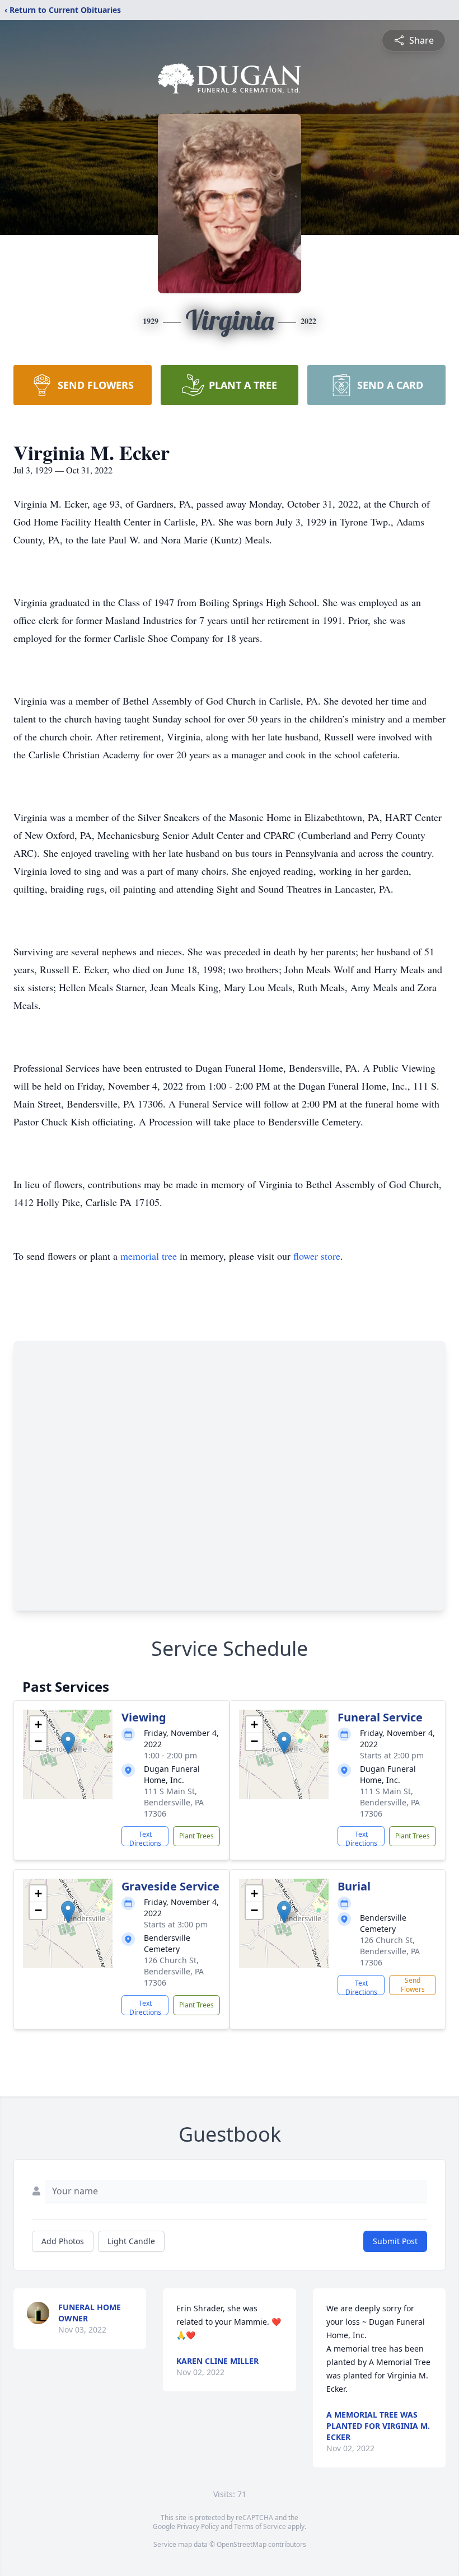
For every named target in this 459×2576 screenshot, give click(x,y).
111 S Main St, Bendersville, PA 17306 (174, 1802)
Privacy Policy (198, 2526)
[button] (68, 1743)
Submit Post (395, 2241)
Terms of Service (260, 2526)
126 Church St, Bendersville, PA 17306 (174, 1971)
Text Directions (145, 1838)
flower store (317, 1256)
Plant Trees (196, 1836)
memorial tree (149, 1256)
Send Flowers (413, 1985)
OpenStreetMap (242, 2544)
